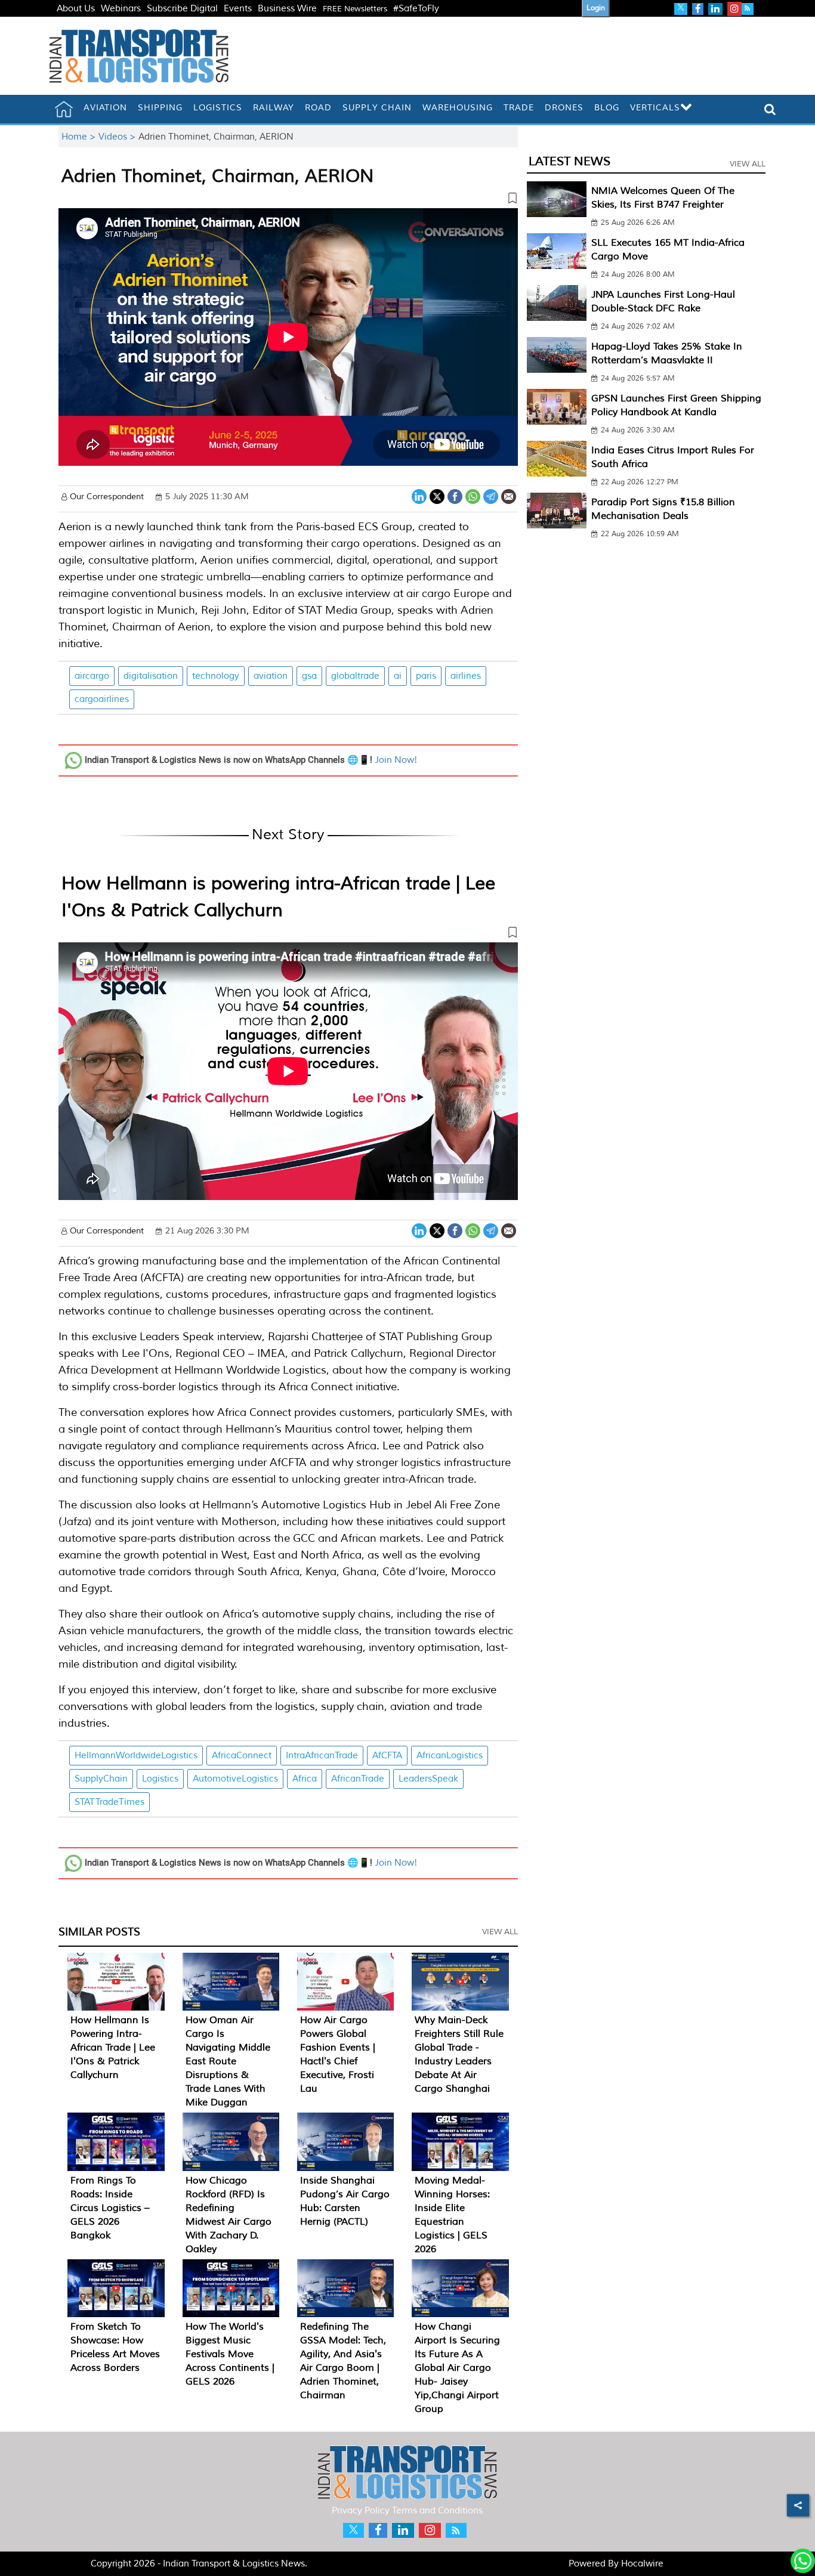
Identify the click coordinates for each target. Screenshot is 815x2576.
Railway (274, 108)
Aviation (105, 108)
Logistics (218, 108)
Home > (80, 137)
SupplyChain (101, 1779)
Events (238, 9)
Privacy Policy (361, 2511)
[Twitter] (437, 495)
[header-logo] (139, 56)
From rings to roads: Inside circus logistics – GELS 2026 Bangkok (110, 2208)
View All (500, 1932)
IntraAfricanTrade (322, 1756)
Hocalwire (642, 2564)
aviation (271, 676)
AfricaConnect (242, 1756)
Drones (564, 108)
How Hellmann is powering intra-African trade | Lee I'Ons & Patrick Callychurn (113, 2048)
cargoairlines (102, 699)
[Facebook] (455, 495)
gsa (309, 676)
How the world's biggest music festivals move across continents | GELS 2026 (230, 2354)
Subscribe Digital (182, 9)
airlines (466, 676)
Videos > (118, 137)
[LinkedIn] (419, 495)
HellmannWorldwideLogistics (136, 1756)
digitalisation (151, 676)
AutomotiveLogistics (235, 1779)
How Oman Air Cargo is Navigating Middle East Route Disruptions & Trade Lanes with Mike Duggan (228, 2061)
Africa (305, 1779)
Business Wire (287, 9)
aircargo (92, 676)
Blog (607, 108)
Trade (519, 108)
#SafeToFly (416, 9)
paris (426, 676)
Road (318, 108)
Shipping (160, 108)
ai (398, 676)
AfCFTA (387, 1756)
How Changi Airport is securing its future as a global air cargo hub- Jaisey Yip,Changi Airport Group (457, 2368)
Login (596, 8)
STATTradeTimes (109, 1802)
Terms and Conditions (437, 2511)
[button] (288, 200)
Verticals (655, 108)
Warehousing (458, 108)
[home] (64, 109)
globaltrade (355, 676)
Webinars (121, 9)
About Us (76, 9)
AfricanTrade (358, 1779)
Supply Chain (377, 108)
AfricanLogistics (450, 1756)
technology (216, 676)
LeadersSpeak (428, 1779)
